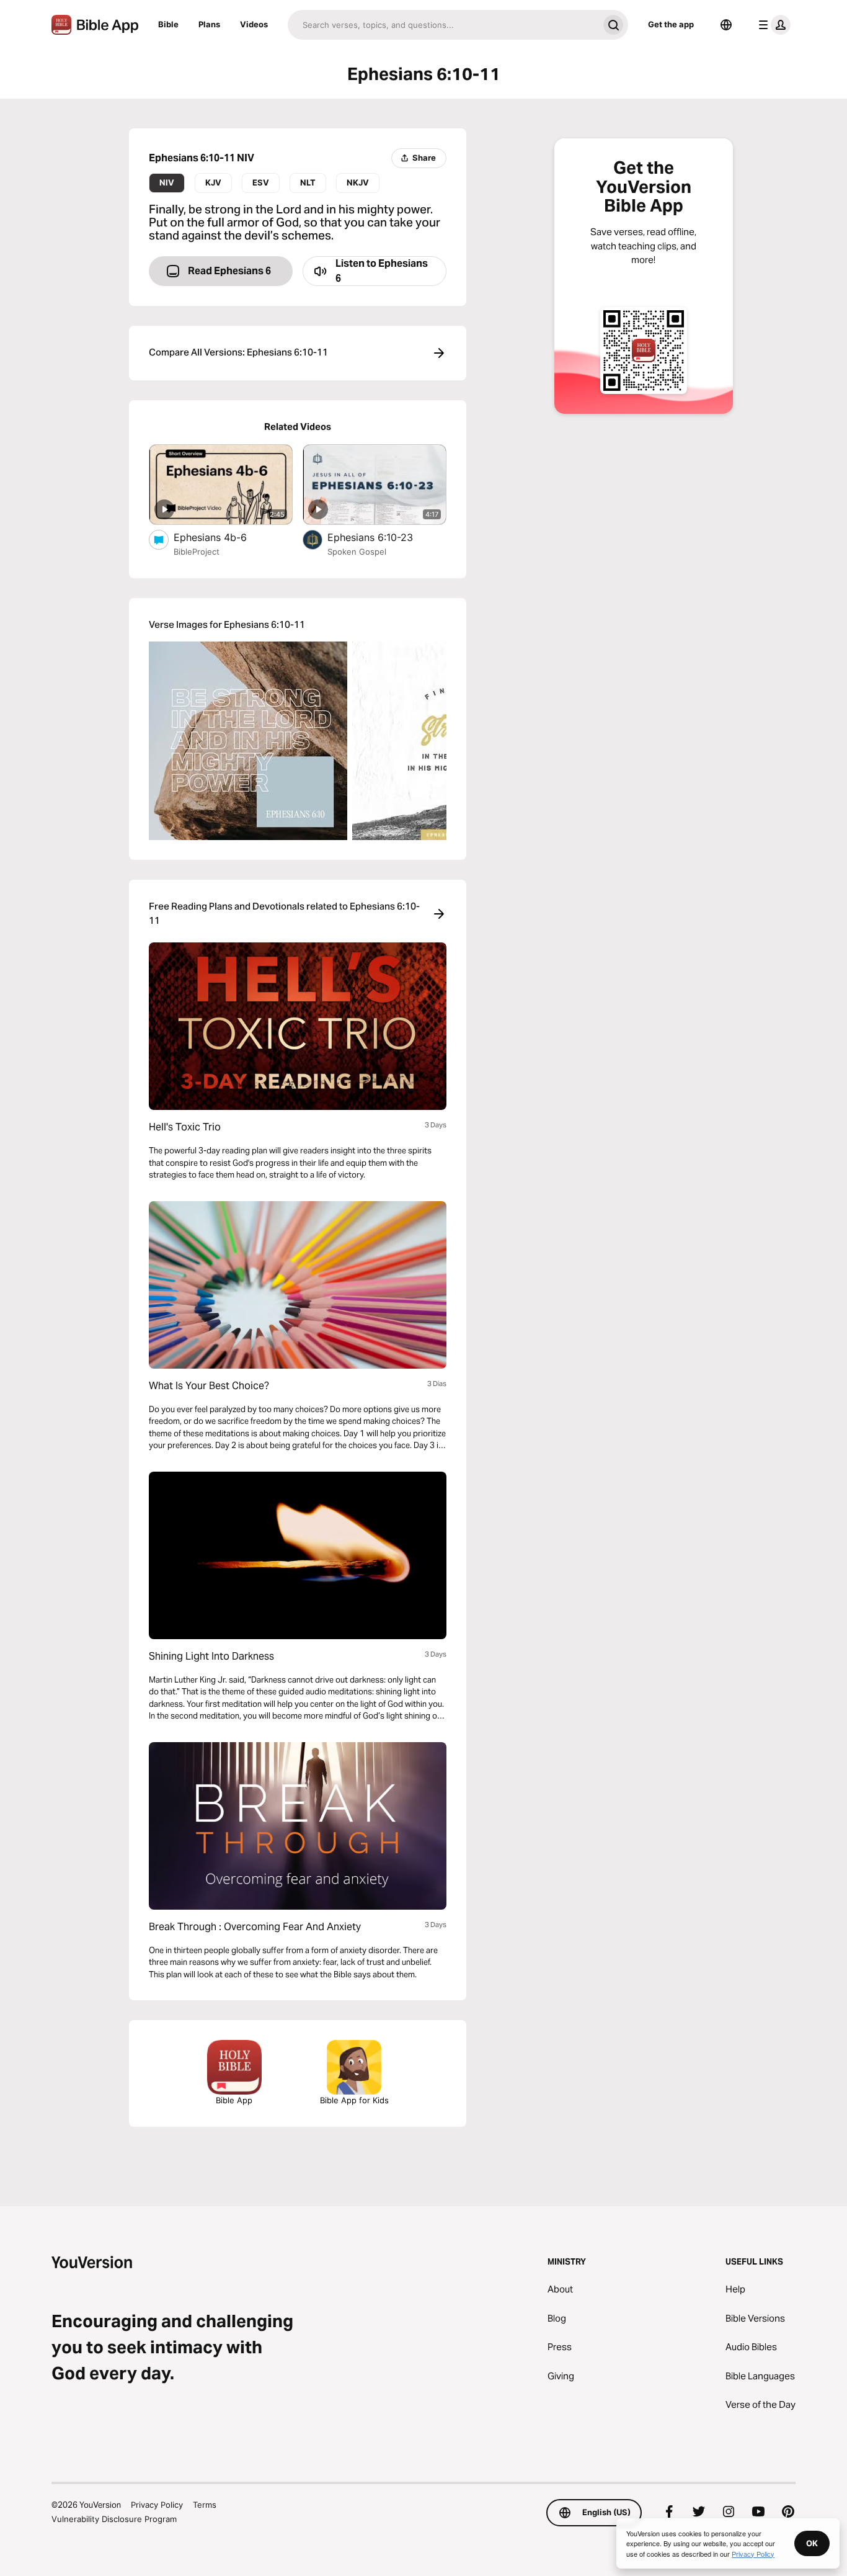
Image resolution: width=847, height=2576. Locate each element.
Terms (205, 2505)
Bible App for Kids (354, 2100)
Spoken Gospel (357, 552)
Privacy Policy (157, 2505)
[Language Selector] (726, 25)
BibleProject (197, 552)
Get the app (671, 24)
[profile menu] (772, 25)
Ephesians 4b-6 (223, 537)
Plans (209, 24)
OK (812, 2543)
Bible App (234, 2100)
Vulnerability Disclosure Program (114, 2519)
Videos (254, 24)
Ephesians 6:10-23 (382, 537)
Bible (168, 24)
